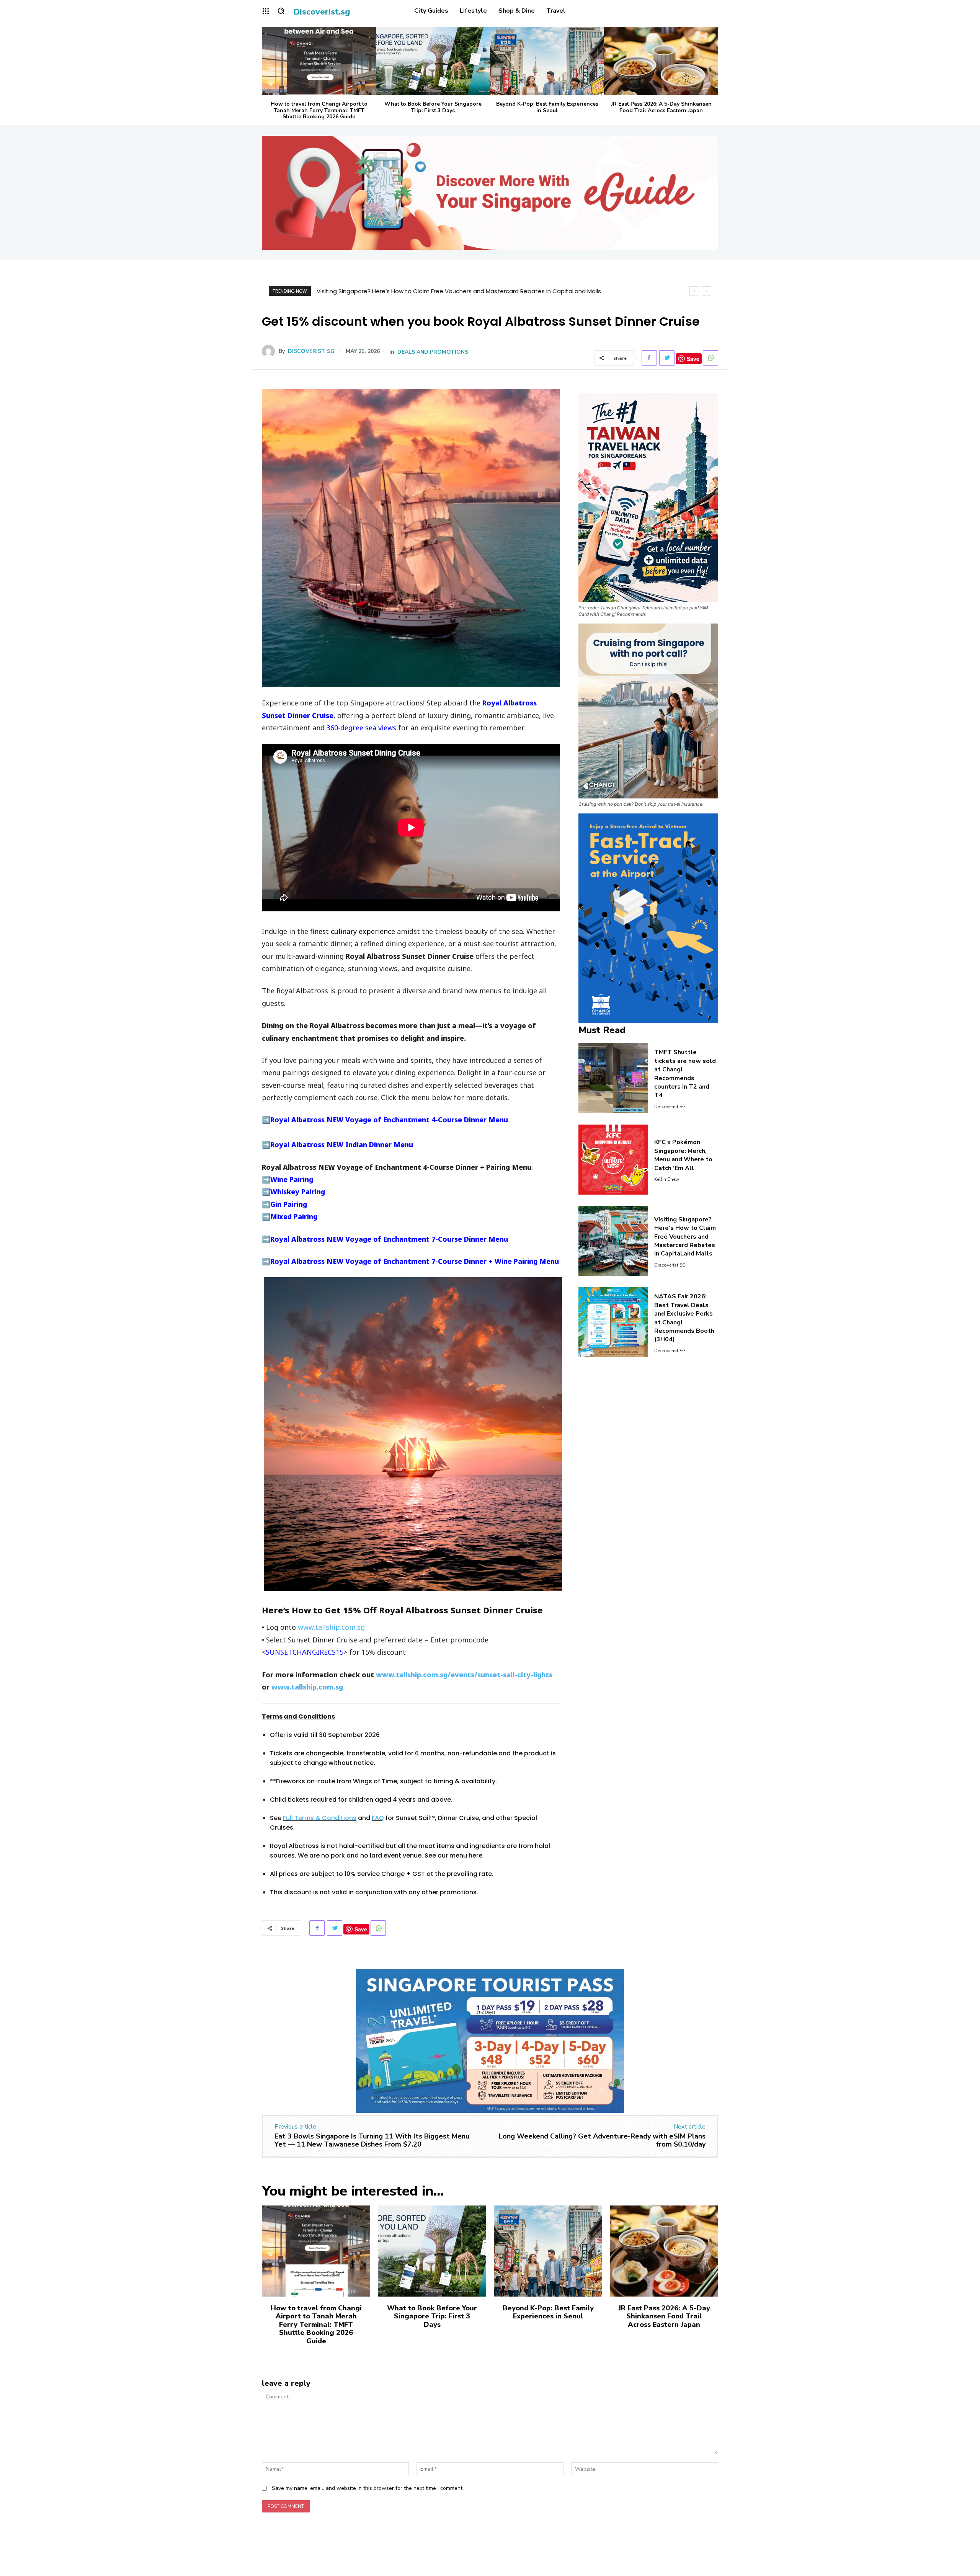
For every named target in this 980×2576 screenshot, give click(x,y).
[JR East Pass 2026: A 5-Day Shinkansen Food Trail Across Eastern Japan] (661, 61)
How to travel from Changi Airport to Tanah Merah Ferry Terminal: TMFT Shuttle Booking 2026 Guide (319, 110)
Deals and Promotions (433, 352)
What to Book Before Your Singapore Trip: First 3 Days (433, 107)
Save (693, 359)
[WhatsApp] (710, 358)
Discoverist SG (311, 351)
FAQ (378, 1818)
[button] (281, 11)
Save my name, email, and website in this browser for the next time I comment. (368, 2488)
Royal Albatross (510, 703)
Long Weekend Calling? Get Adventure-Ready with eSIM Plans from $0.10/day (602, 2140)
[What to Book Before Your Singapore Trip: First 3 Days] (433, 61)
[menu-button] (266, 11)
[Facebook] (649, 358)
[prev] (694, 291)
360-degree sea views (361, 728)
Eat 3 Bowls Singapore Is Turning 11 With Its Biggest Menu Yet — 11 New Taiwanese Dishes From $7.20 (372, 2140)
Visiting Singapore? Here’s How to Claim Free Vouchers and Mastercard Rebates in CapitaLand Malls (685, 1237)
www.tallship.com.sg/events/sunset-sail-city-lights (464, 1675)
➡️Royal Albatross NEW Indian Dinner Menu (337, 1144)
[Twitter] (667, 358)
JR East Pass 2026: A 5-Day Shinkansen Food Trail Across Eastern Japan (661, 107)
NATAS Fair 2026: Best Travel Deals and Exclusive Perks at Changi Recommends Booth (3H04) (448, 291)
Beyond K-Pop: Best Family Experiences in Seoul (547, 107)
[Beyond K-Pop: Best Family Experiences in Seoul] (547, 61)
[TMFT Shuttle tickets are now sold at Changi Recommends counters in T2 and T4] (613, 1078)
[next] (706, 291)
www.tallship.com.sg (331, 1627)
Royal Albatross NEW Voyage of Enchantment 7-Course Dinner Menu (389, 1239)
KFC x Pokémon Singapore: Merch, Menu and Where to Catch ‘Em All (683, 1155)
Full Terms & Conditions (320, 1818)
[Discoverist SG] (270, 351)
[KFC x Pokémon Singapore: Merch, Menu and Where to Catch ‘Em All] (613, 1160)
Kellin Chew (667, 1179)
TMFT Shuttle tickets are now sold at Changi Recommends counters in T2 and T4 (685, 1074)
